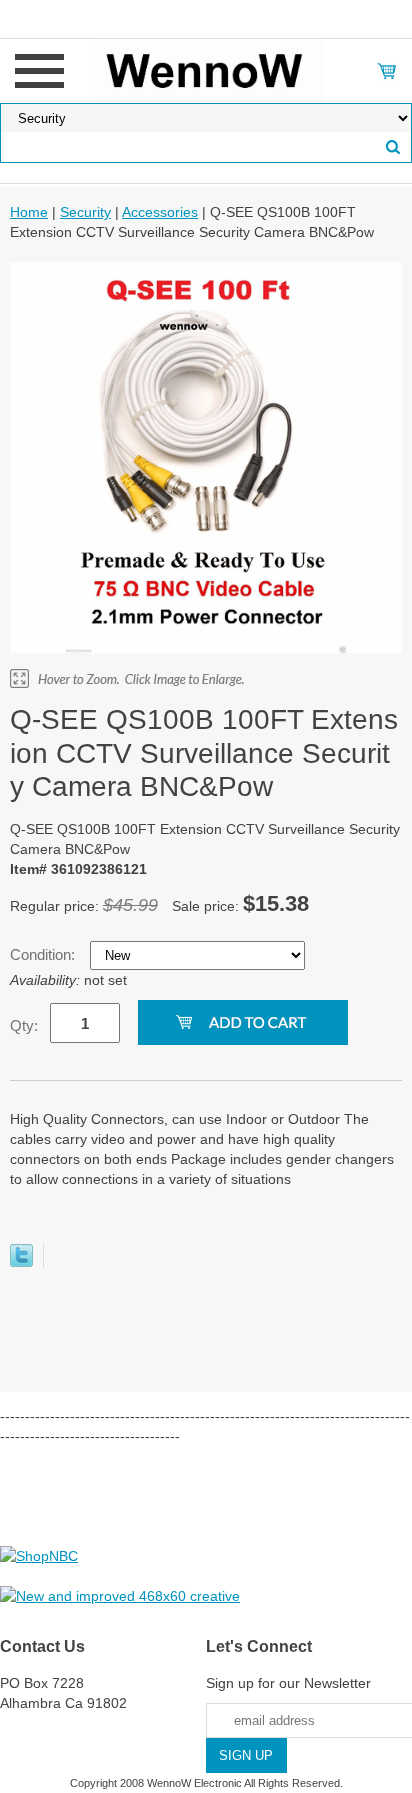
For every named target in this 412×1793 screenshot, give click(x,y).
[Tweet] (21, 1262)
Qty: (24, 1025)
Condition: (44, 954)
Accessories (160, 212)
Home (29, 212)
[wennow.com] (206, 70)
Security (85, 212)
